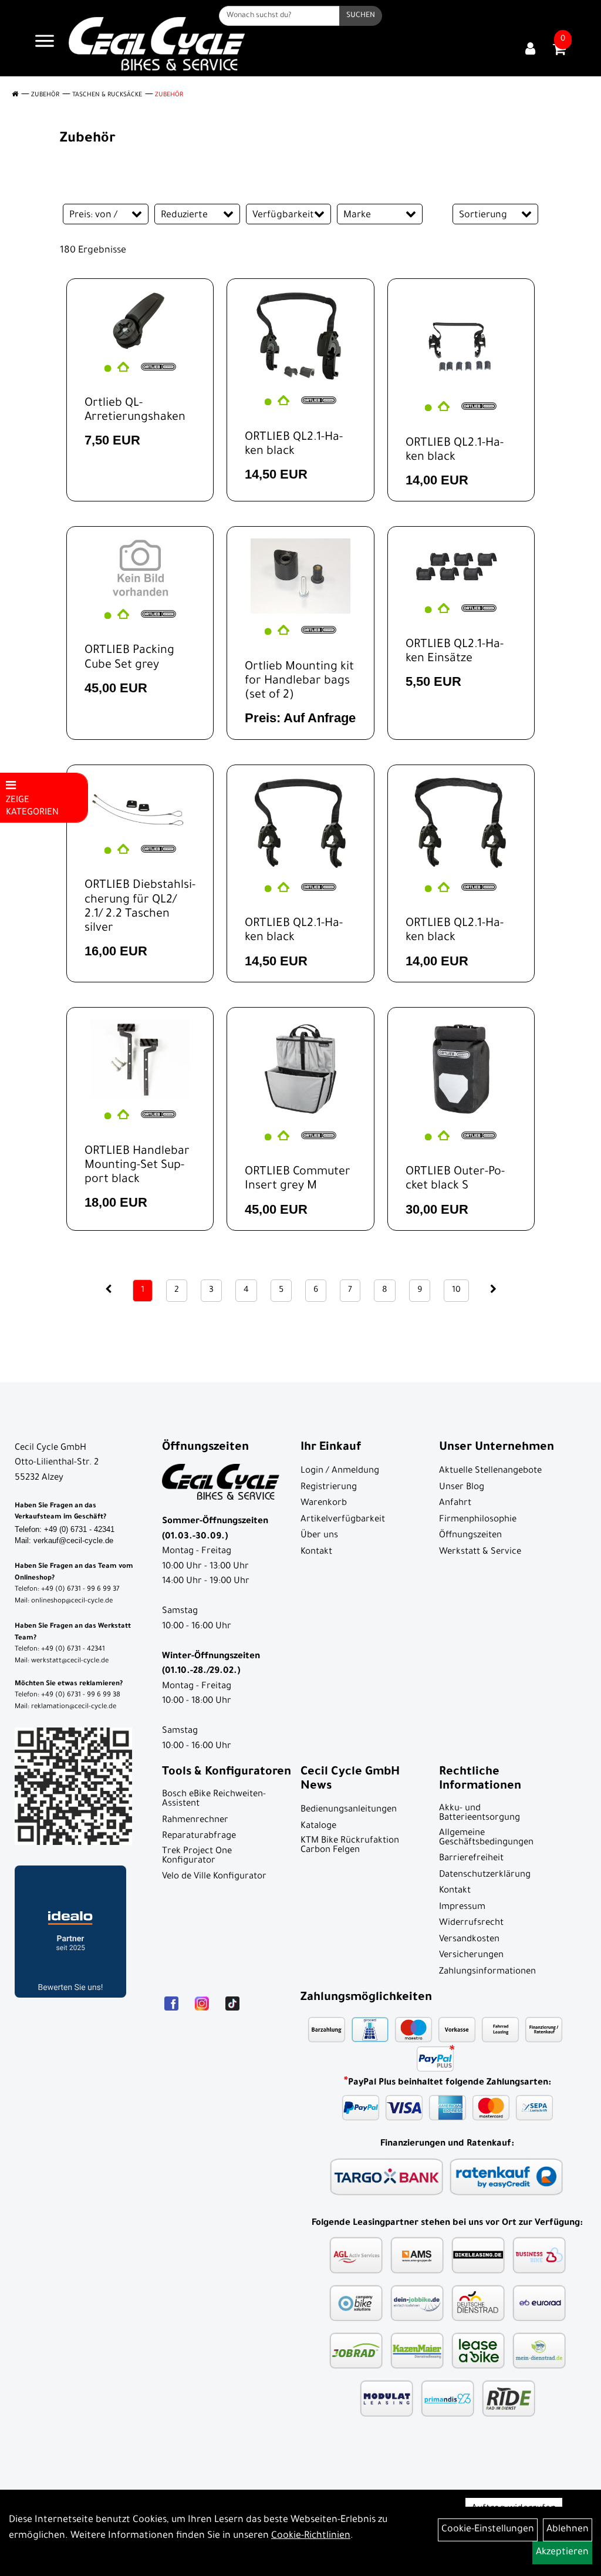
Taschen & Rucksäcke (107, 95)
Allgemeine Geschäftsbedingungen (486, 1838)
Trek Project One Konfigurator (197, 1856)
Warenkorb (324, 1503)
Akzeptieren (562, 2553)
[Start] (15, 95)
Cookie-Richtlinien (311, 2536)
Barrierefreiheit (471, 1859)
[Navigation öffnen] (45, 44)
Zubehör (45, 95)
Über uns (319, 1536)
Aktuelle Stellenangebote (490, 1471)
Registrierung (329, 1488)
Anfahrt (455, 1503)
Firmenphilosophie (478, 1520)
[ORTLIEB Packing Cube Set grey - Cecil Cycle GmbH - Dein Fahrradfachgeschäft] (140, 568)
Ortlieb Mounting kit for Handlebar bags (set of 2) (299, 682)
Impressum (462, 1907)
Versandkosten (469, 1940)
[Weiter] (493, 1290)
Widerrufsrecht (471, 1923)
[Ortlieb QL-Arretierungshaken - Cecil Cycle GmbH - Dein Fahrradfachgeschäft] (140, 320)
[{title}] (530, 50)
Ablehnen (568, 2530)
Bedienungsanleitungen (349, 1810)
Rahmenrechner (195, 1821)
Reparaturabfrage (199, 1836)
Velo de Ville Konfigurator (214, 1877)
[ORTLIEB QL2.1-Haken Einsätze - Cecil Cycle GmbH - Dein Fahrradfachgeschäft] (461, 565)
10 (456, 1291)
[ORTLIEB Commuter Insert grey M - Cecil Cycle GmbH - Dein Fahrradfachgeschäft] (300, 1069)
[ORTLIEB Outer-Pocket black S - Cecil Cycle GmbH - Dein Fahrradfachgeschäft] (461, 1069)
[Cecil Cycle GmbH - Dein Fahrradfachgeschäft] (157, 44)
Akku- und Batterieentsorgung (480, 1814)
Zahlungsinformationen (487, 1972)
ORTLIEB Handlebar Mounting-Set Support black (137, 1166)
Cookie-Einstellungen (488, 2530)
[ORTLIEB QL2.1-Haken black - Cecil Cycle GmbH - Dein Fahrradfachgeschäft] (300, 337)
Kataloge (318, 1826)
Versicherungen (471, 1956)
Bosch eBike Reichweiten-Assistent (214, 1799)
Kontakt (316, 1552)
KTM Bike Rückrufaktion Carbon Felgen (350, 1846)
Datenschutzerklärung (485, 1875)
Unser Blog (462, 1488)
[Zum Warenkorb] (559, 53)
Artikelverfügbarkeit (343, 1520)
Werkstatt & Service (480, 1552)
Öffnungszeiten (470, 1536)
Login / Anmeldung (340, 1471)
